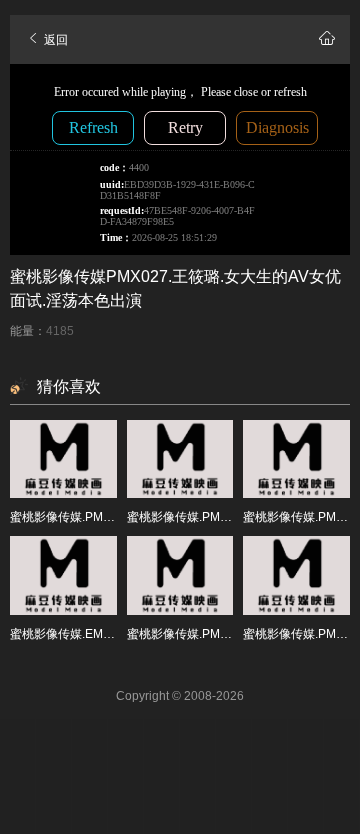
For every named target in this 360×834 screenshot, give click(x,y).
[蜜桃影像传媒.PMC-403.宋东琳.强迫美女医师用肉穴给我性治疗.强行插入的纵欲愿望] (63, 459)
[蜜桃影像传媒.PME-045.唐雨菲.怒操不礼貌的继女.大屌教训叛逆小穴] (296, 459)
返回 (54, 40)
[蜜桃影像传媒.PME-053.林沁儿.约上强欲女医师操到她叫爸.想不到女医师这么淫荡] (180, 575)
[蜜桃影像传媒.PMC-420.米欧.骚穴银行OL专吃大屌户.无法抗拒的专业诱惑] (296, 575)
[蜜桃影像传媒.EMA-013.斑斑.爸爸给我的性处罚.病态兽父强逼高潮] (63, 575)
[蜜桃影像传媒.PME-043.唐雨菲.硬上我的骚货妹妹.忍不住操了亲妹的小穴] (180, 459)
